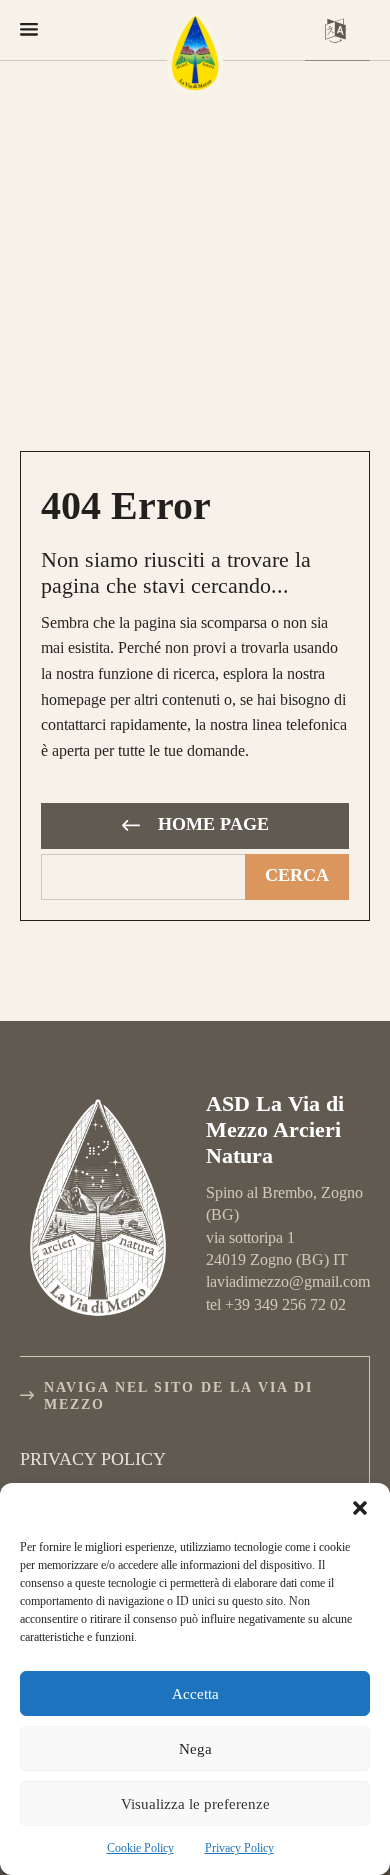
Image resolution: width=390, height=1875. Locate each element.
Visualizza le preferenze (195, 1804)
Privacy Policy (239, 1848)
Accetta (195, 1694)
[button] (360, 1508)
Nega (195, 1749)
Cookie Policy (140, 1848)
